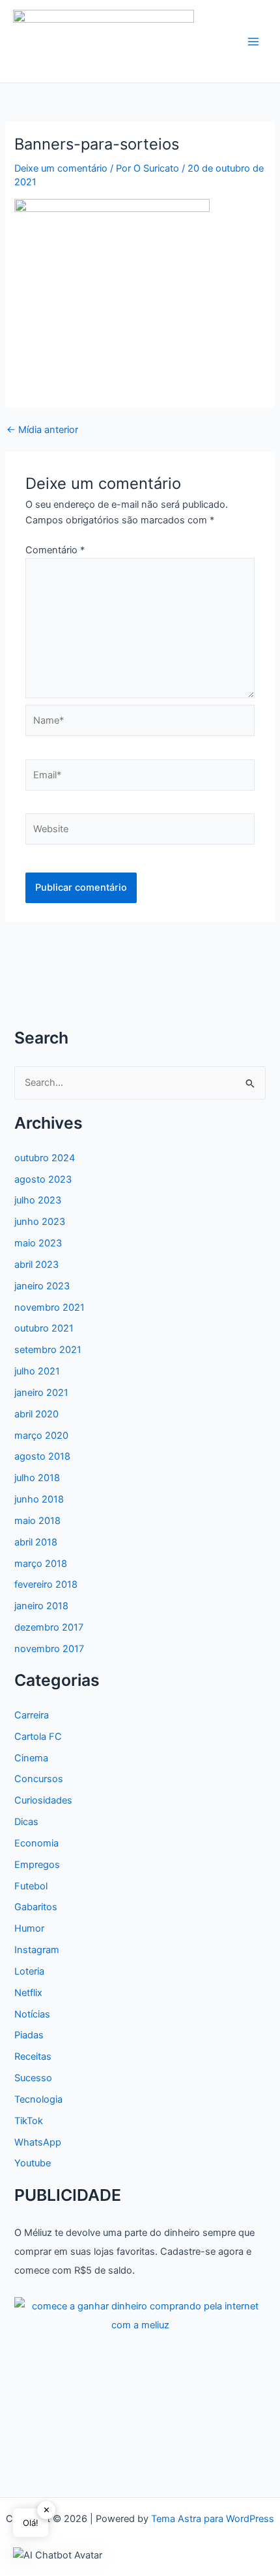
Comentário (55, 550)
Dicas (26, 1822)
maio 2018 (37, 1521)
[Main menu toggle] (253, 42)
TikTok (29, 2121)
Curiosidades (43, 1800)
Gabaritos (36, 1907)
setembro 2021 (48, 1350)
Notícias (32, 2014)
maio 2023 (38, 1243)
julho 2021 (37, 1371)
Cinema (31, 1758)
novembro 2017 (49, 1649)
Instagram (37, 1950)
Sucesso (33, 2078)
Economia (36, 1843)
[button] (58, 2555)
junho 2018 (39, 1499)
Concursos (39, 1779)
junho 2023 (40, 1222)
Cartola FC (38, 1737)
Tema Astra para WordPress (213, 2519)
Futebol (31, 1886)
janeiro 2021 (41, 1393)
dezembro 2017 (49, 1627)
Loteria (29, 1971)
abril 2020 (36, 1414)
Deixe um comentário (61, 168)
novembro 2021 (49, 1308)
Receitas (33, 2057)
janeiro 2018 (41, 1606)
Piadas (29, 2035)
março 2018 (41, 1564)
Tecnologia (38, 2099)
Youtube (33, 2163)
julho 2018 (37, 1478)
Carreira (32, 1715)
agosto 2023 (43, 1179)
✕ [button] (47, 2510)
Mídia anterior (42, 430)
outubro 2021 (44, 1328)
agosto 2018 (42, 1456)
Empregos (37, 1865)
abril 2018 (36, 1542)
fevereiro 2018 (46, 1584)
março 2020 (41, 1436)
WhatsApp (38, 2142)
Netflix (28, 1993)
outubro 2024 (45, 1158)
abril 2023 (36, 1265)
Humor (29, 1928)
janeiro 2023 (42, 1286)
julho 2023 (38, 1200)
